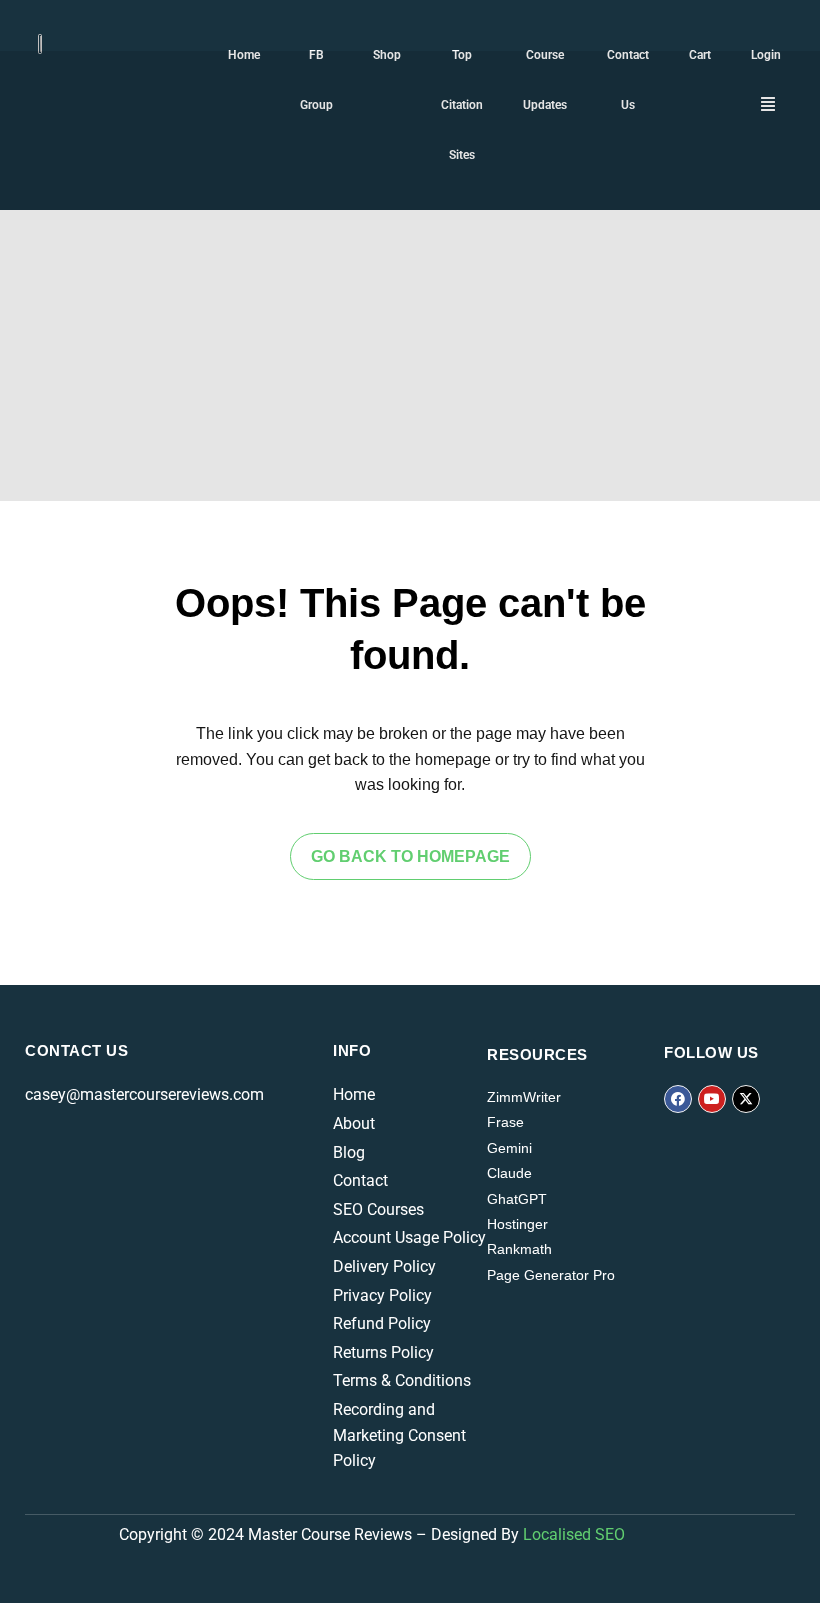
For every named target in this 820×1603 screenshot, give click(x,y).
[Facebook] (678, 1099)
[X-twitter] (746, 1099)
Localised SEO (574, 1534)
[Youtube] (712, 1099)
